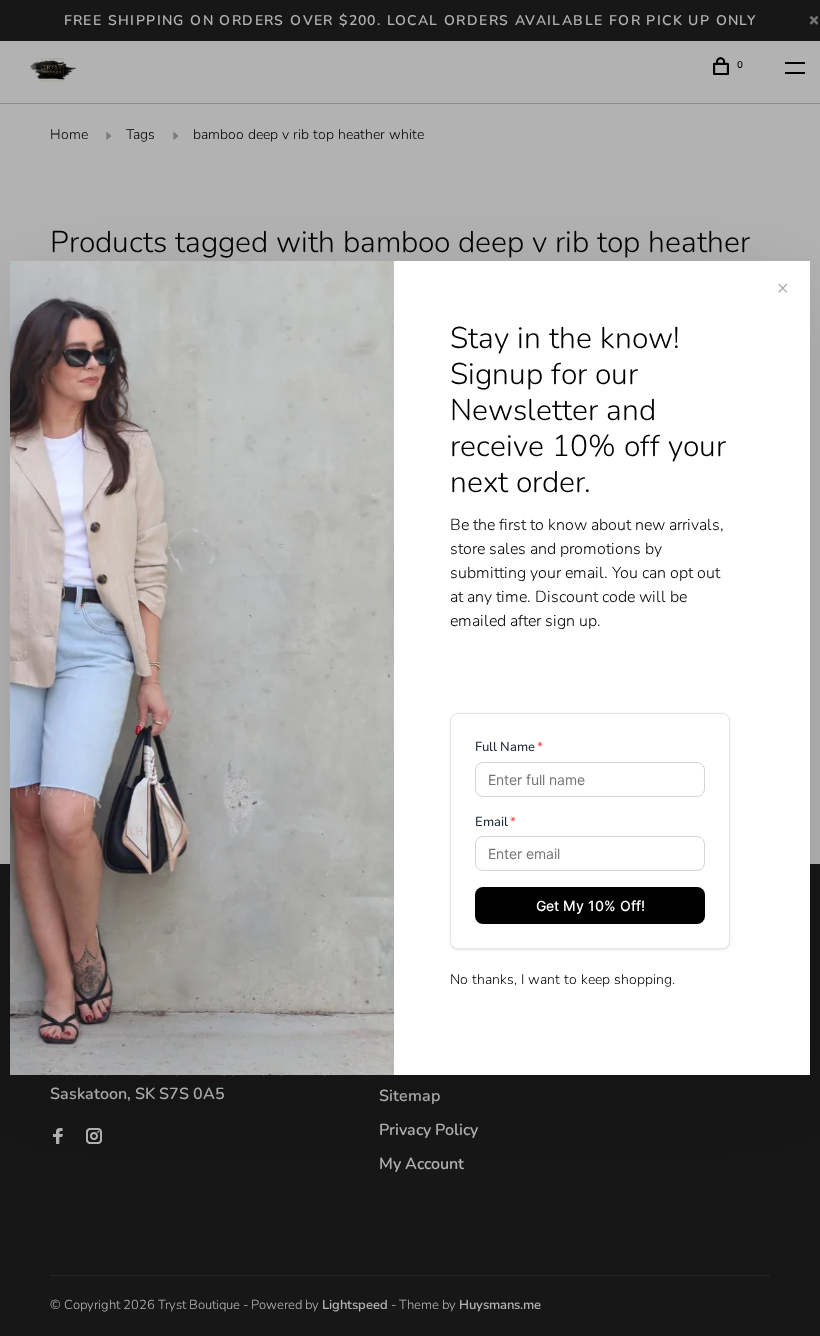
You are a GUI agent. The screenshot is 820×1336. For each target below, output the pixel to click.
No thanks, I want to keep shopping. (562, 979)
